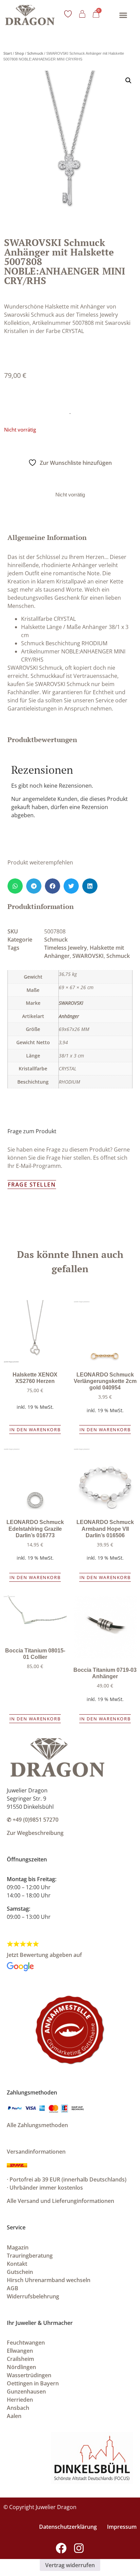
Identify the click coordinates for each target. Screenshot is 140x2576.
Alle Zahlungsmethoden (37, 2125)
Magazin (18, 2247)
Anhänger (69, 1016)
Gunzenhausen (26, 2391)
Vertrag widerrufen (70, 2565)
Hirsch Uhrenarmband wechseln (49, 2280)
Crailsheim (20, 2359)
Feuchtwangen (26, 2343)
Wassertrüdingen (29, 2375)
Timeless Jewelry (66, 948)
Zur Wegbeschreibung (35, 1833)
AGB (13, 2288)
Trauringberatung (30, 2256)
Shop (20, 53)
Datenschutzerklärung (68, 2527)
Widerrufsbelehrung (33, 2296)
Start (8, 53)
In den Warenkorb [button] (35, 1430)
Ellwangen (20, 2351)
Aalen (14, 2416)
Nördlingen (21, 2367)
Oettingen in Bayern (33, 2383)
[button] (123, 15)
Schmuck (35, 53)
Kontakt (17, 2264)
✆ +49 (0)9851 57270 (33, 1820)
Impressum (122, 2527)
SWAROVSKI (88, 956)
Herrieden (20, 2400)
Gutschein (20, 2272)
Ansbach (18, 2408)
